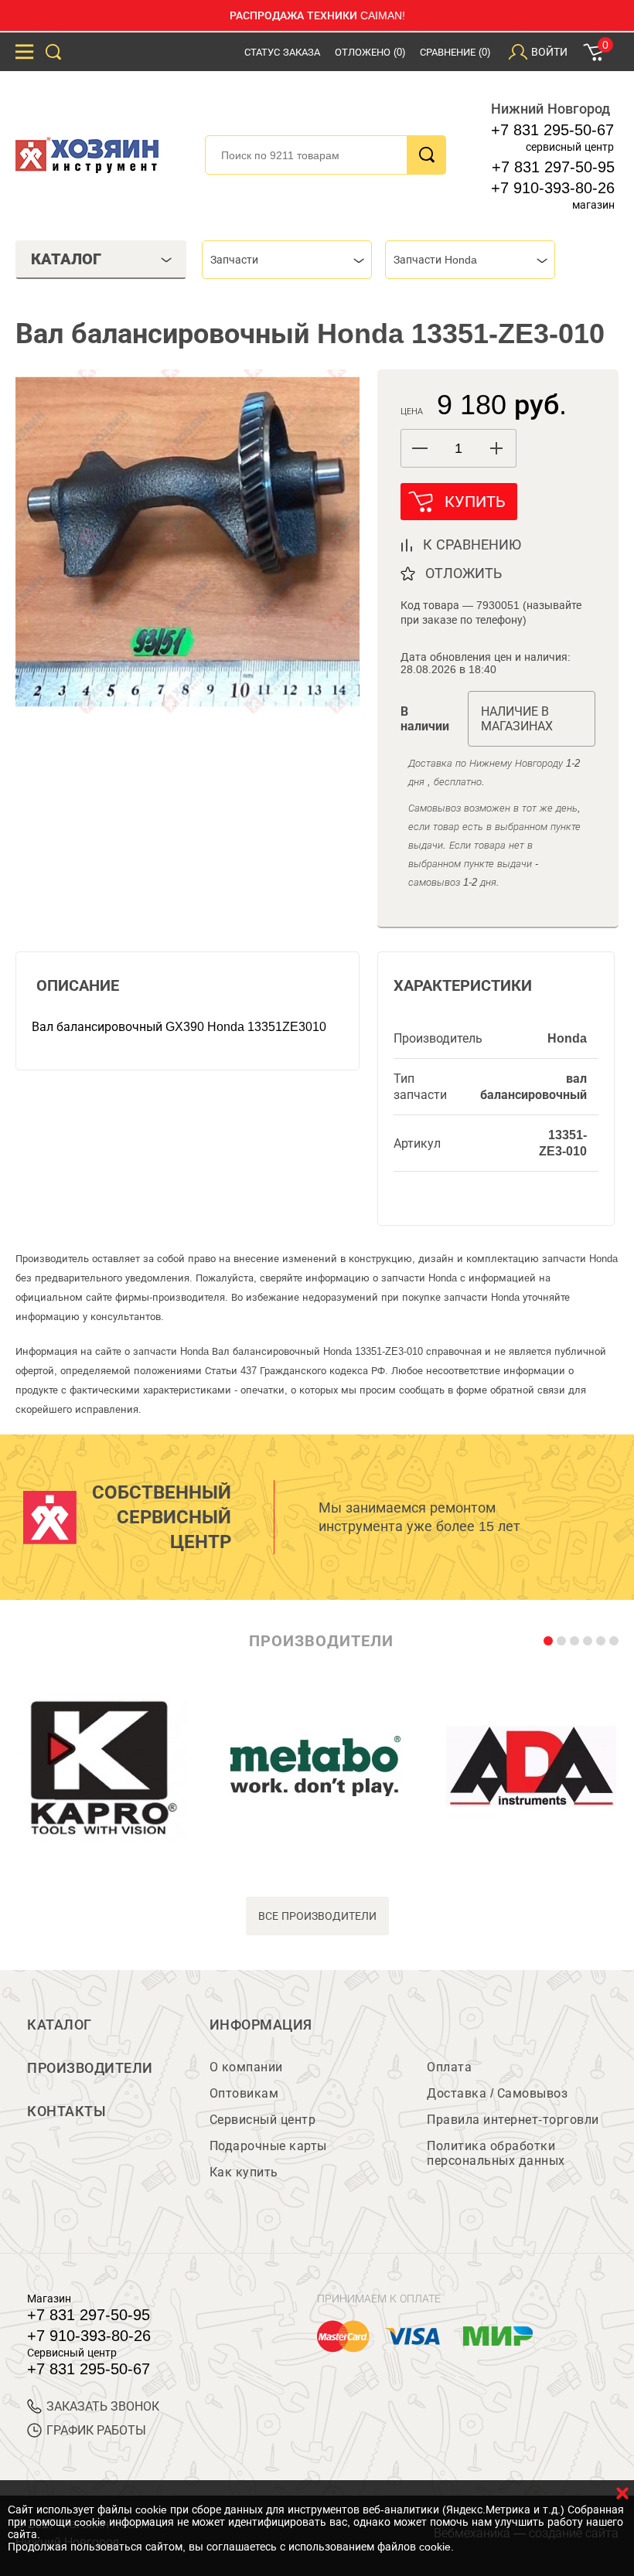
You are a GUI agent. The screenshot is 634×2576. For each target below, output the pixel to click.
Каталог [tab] (66, 259)
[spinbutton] (458, 449)
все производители (317, 1916)
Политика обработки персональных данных (496, 2153)
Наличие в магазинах (517, 719)
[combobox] (287, 260)
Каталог (60, 2025)
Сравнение (455, 52)
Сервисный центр (263, 2120)
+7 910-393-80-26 (553, 188)
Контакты (66, 2112)
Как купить (244, 2172)
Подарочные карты (268, 2146)
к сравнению (472, 545)
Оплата (449, 2067)
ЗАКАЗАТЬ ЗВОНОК (103, 2406)
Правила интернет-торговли (513, 2120)
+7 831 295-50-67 (552, 130)
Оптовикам (244, 2093)
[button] (497, 448)
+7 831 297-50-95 (553, 167)
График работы (96, 2430)
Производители (90, 2068)
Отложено (370, 52)
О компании (246, 2067)
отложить (464, 573)
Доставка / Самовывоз (497, 2093)
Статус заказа (282, 52)
